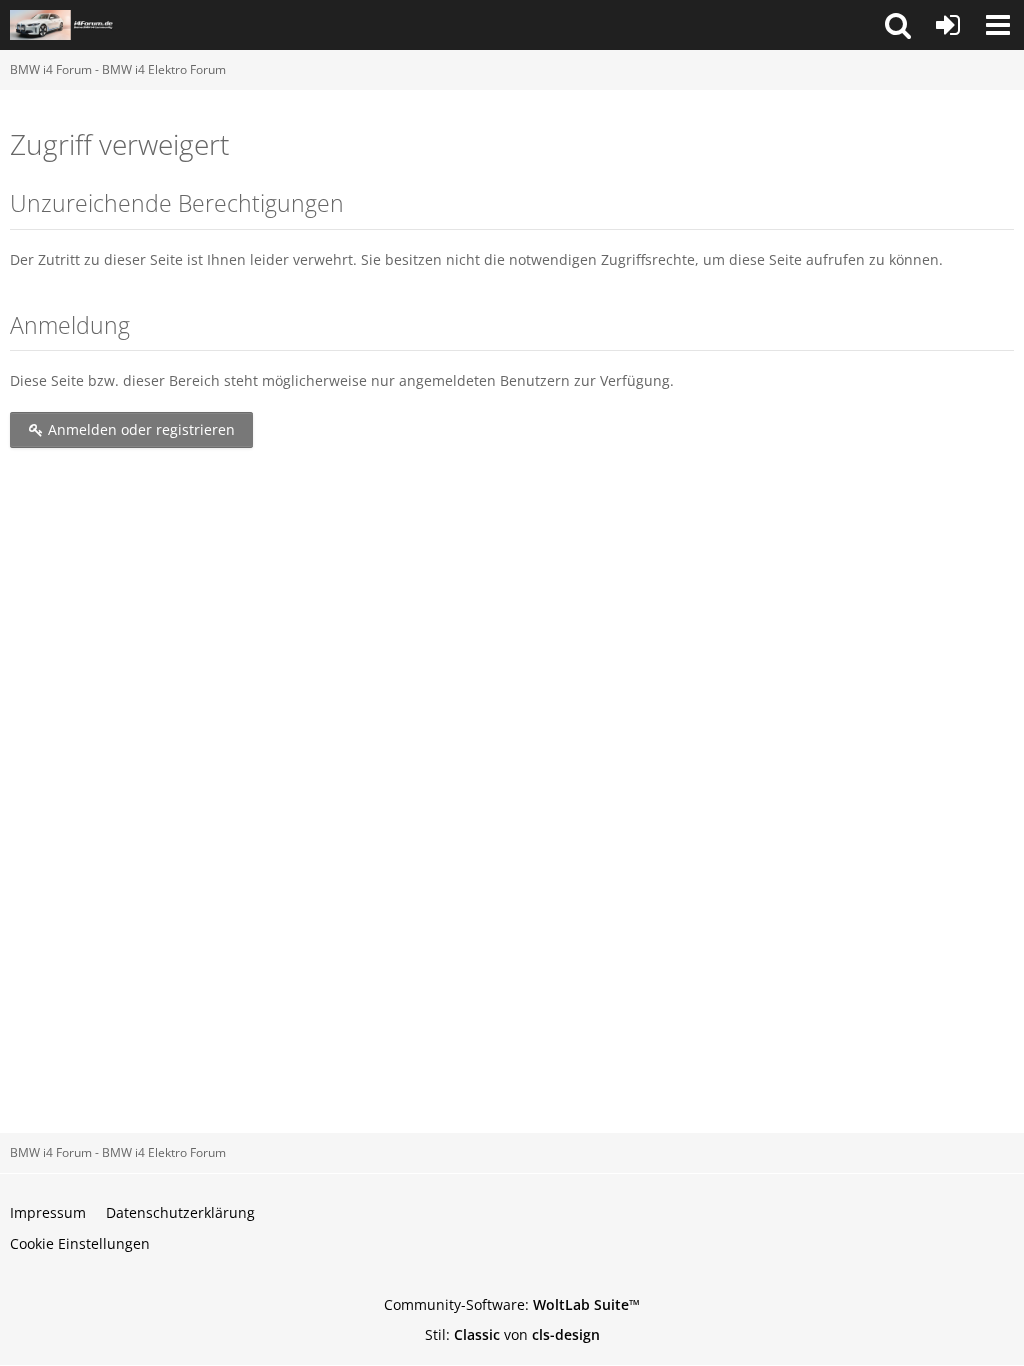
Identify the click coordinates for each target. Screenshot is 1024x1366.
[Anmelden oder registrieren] (948, 25)
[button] (898, 25)
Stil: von (512, 1334)
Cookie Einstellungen (80, 1243)
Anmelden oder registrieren (139, 429)
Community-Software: (512, 1304)
